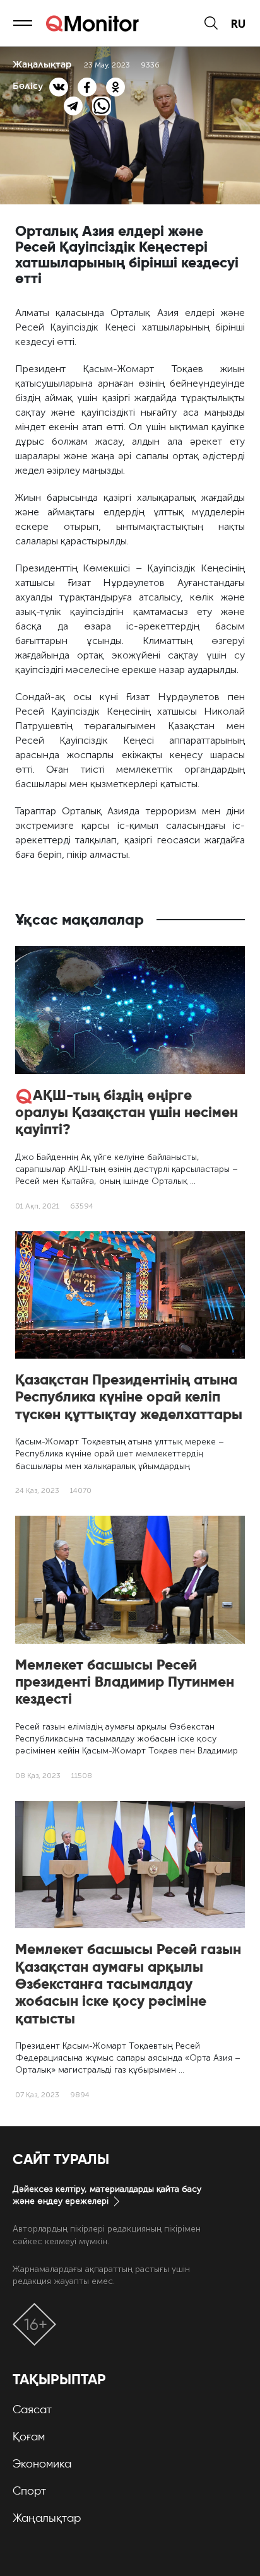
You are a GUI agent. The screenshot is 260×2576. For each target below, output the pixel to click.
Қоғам (29, 2437)
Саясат (32, 2409)
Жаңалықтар (47, 2518)
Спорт (29, 2491)
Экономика (42, 2464)
